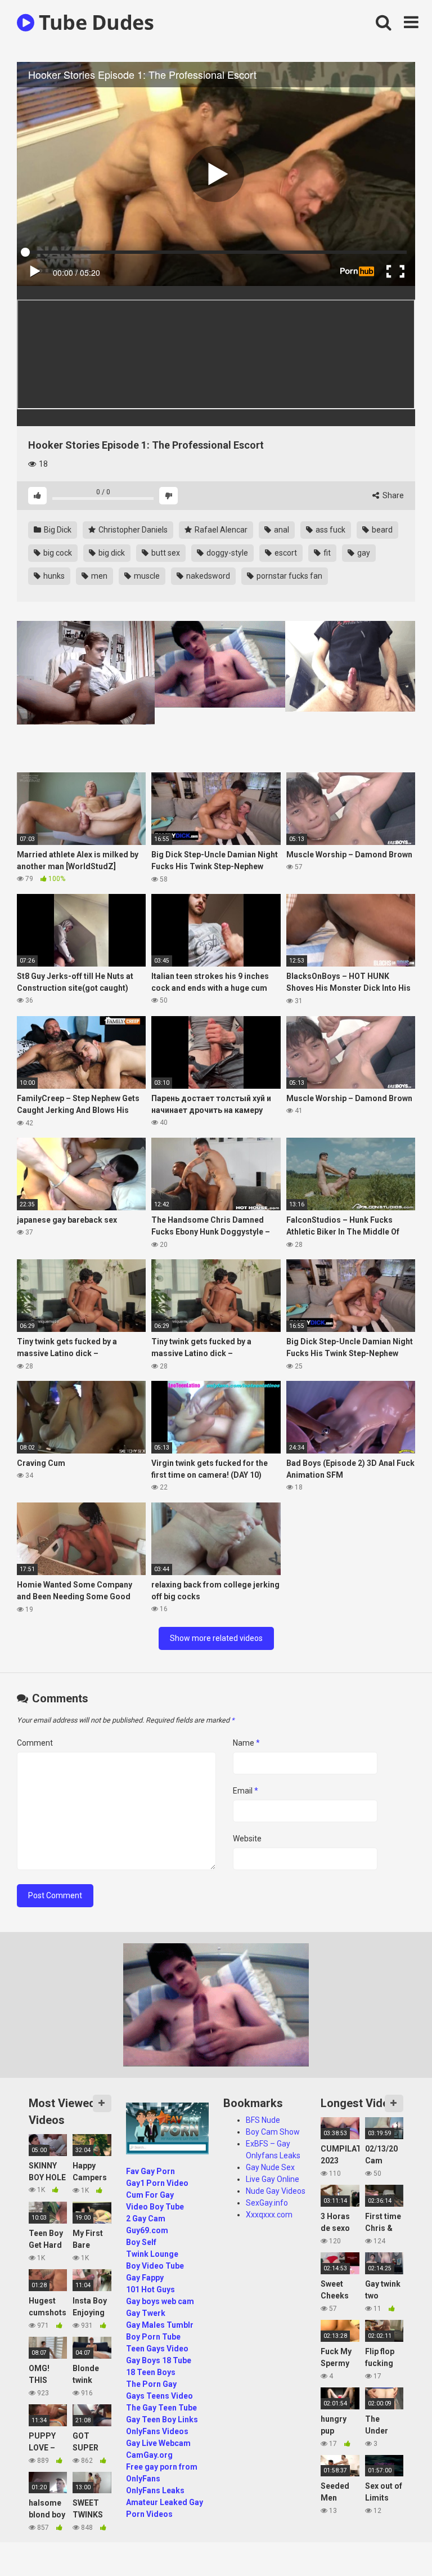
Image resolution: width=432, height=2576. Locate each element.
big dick (111, 553)
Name (246, 1743)
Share (392, 495)
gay (363, 553)
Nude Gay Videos (276, 2191)
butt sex (165, 553)
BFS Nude (263, 2120)
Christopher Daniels (132, 530)
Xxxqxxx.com (269, 2215)
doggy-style (226, 553)
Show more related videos (216, 1638)
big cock (57, 553)
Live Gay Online (273, 2179)
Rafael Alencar (220, 530)
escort (285, 553)
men (98, 576)
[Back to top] (394, 2542)
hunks (53, 576)
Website (247, 1839)
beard (381, 530)
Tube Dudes (94, 22)
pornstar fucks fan (289, 576)
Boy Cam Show (273, 2132)
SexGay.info (267, 2203)
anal (281, 530)
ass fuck (330, 530)
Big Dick (57, 530)
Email (246, 1791)
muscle (146, 576)
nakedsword (207, 576)
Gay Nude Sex (270, 2167)
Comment (35, 1743)
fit (326, 553)
